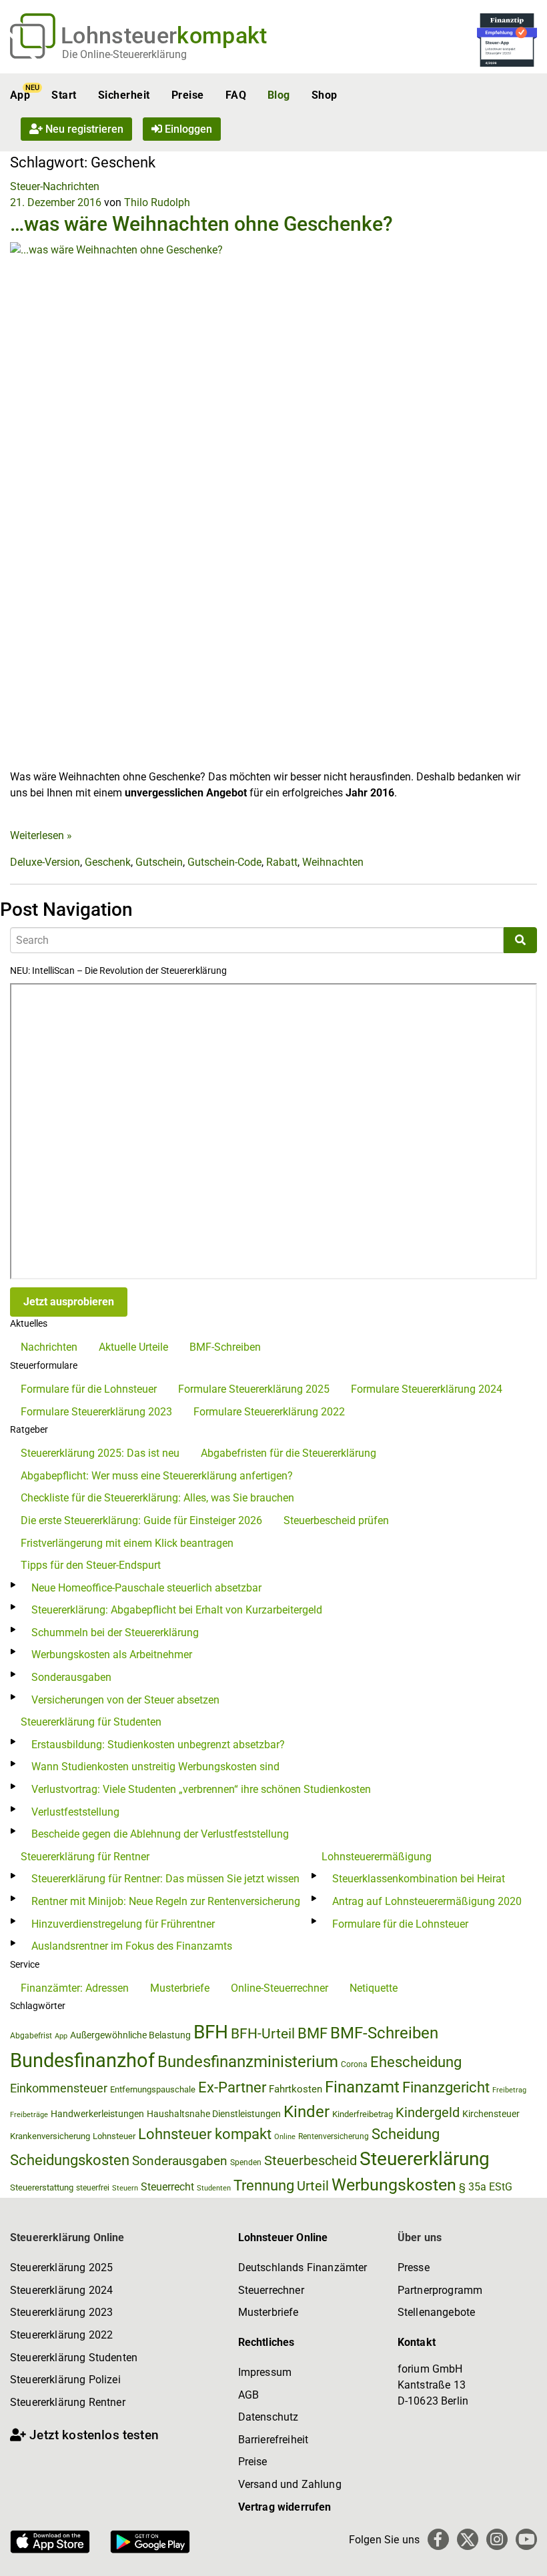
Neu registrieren (83, 129)
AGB (248, 2395)
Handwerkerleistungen (97, 2114)
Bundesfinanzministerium (248, 2062)
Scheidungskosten (70, 2160)
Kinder (307, 2112)
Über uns (420, 2237)
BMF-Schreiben (225, 1347)
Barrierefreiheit (273, 2440)
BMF (313, 2033)
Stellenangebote (436, 2312)
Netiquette (374, 1988)
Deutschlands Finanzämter (303, 2268)
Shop (325, 95)
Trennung (264, 2185)
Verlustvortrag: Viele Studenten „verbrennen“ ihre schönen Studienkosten (201, 1789)
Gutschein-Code (224, 862)
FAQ (236, 95)
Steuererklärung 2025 (61, 2268)
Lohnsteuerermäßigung (377, 1857)
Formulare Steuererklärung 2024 (427, 1389)
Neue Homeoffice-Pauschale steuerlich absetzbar (146, 1588)
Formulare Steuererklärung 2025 (254, 1389)
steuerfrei (93, 2188)
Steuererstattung (42, 2187)
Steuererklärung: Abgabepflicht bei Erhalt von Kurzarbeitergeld (177, 1610)
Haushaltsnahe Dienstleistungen (214, 2114)
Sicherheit (124, 95)
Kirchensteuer (491, 2114)
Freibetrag (509, 2090)
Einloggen (187, 129)
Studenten (214, 2188)
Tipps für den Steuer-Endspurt (91, 1565)
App (20, 95)
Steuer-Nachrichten (55, 186)
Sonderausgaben (71, 1677)
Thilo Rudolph (157, 202)
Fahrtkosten (296, 2089)
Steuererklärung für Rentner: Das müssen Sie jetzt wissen (165, 1879)
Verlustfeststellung (75, 1812)
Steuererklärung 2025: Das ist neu (100, 1453)
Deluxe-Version (45, 862)
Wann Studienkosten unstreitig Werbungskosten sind (155, 1767)
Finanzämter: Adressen (75, 1988)
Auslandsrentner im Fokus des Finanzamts (132, 1946)
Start (64, 95)
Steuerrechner (271, 2290)
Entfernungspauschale (153, 2089)
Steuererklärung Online (67, 2237)
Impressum (265, 2372)
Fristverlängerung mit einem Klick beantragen (127, 1543)
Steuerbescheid (311, 2161)
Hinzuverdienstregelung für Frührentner (123, 1924)
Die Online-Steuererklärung (124, 54)
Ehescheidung (416, 2062)
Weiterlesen (41, 835)
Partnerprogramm (440, 2290)
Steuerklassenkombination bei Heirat (419, 1879)
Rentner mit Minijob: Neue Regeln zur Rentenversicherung (166, 1901)
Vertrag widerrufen (285, 2507)
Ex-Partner (232, 2087)
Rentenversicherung (334, 2136)
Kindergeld (428, 2112)
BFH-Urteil (263, 2033)
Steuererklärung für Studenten (91, 1722)
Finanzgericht (446, 2087)
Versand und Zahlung (290, 2484)
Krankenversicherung (50, 2136)
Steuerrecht (167, 2187)
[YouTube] (526, 2539)
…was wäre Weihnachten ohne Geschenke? (201, 224)
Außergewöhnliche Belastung (130, 2035)
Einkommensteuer (59, 2088)
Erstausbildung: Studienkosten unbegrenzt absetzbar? (158, 1745)
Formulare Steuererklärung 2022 (269, 1412)
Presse (414, 2268)
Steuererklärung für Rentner (85, 1857)
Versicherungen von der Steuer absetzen (125, 1700)
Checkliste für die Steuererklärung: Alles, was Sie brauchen (157, 1498)
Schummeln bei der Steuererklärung (115, 1633)
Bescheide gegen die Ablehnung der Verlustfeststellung (160, 1834)
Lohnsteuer (114, 2136)
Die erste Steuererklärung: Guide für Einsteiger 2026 (141, 1520)
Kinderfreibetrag (363, 2114)
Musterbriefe (180, 1988)
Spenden (246, 2162)
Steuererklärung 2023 (61, 2312)
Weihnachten (333, 862)
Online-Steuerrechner (280, 1988)
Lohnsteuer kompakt (205, 2134)
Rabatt (282, 862)
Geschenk (108, 862)
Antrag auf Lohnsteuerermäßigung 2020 (427, 1901)
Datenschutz (268, 2417)
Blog (279, 95)
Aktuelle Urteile (133, 1347)
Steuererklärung (425, 2159)
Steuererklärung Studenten (74, 2358)
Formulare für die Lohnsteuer (89, 1389)
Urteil (313, 2186)
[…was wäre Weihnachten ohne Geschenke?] (273, 505)
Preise (188, 95)
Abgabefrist (31, 2036)
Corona (354, 2064)
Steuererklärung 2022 (61, 2335)
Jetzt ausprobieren (69, 1302)
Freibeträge (29, 2115)
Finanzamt (362, 2087)
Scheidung (406, 2134)
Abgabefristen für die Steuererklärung (289, 1453)
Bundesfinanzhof (82, 2060)
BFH (211, 2032)
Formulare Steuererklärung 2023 (96, 1412)
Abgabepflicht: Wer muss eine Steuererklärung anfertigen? (157, 1476)
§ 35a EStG (486, 2187)
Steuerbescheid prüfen (336, 1520)
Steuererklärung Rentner (68, 2402)
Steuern (125, 2188)
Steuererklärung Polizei (65, 2380)
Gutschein (159, 862)
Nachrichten (49, 1347)
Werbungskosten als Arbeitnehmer (112, 1655)
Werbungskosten (394, 2185)
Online (285, 2137)
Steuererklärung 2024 (61, 2290)
